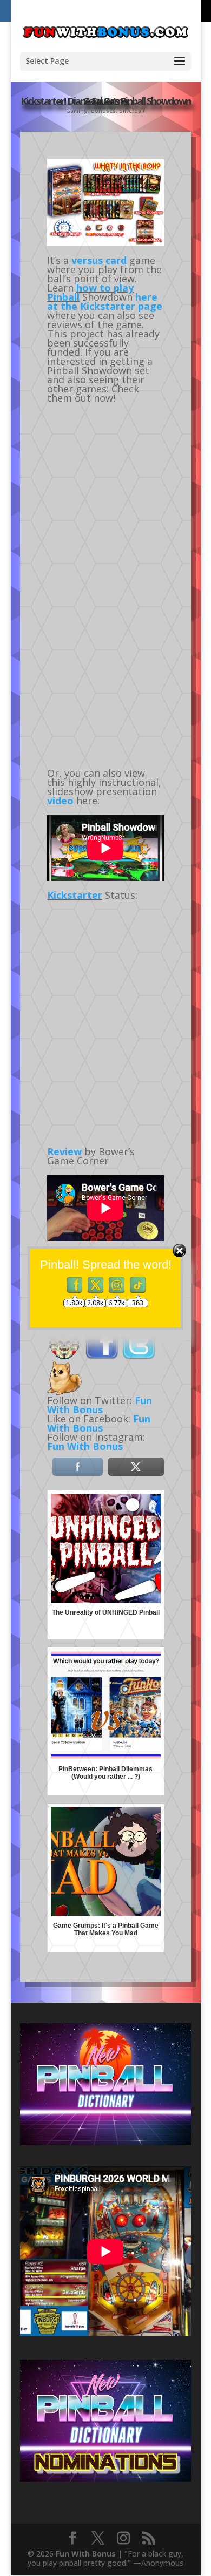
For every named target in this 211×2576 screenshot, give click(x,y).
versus (87, 260)
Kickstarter (75, 895)
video (60, 801)
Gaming (77, 111)
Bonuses (103, 111)
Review (64, 1151)
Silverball (132, 111)
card (116, 260)
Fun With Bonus (99, 1423)
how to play (105, 288)
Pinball (63, 297)
